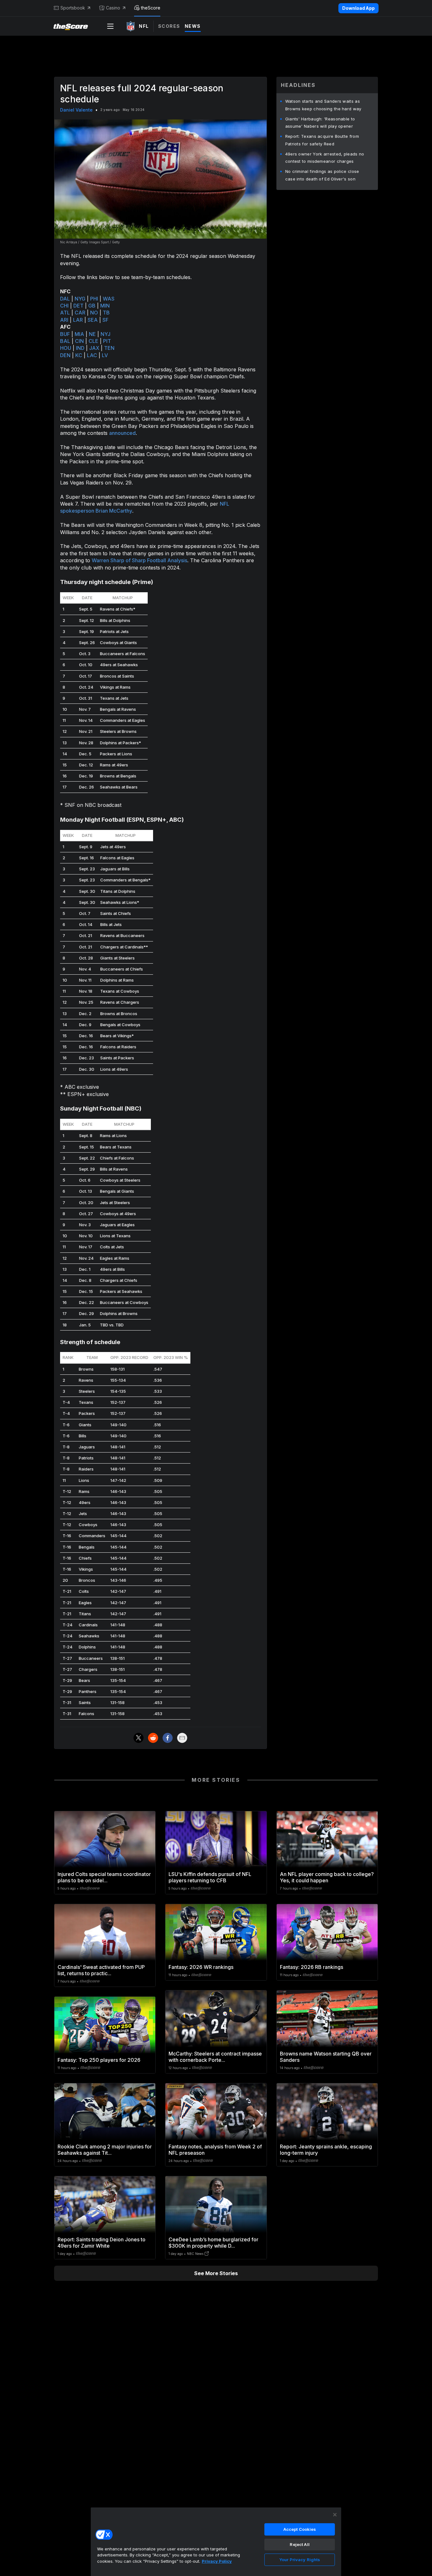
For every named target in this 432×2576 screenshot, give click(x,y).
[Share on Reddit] (153, 1738)
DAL (65, 299)
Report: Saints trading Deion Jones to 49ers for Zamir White (102, 2243)
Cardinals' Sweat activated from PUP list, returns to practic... (101, 1970)
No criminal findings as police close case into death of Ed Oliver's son (322, 175)
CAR (80, 313)
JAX (94, 348)
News (193, 26)
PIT (107, 341)
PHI (94, 299)
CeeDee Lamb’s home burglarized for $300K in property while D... (213, 2243)
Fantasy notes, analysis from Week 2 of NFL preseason (215, 2150)
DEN (65, 355)
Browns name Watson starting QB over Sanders (326, 2057)
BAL (65, 341)
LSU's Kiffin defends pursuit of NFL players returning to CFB (210, 1877)
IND (80, 348)
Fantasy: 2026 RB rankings (312, 1967)
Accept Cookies (300, 2529)
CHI (64, 306)
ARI (64, 320)
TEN (109, 348)
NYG (80, 299)
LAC (92, 355)
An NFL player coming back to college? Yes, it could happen (327, 1877)
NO (94, 313)
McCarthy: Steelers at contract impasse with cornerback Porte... (215, 2057)
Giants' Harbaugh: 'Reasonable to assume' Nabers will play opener (320, 123)
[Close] (335, 2515)
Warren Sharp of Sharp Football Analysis (139, 560)
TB (106, 313)
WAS (109, 299)
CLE (93, 341)
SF (105, 320)
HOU (66, 348)
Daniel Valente (76, 110)
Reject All (299, 2544)
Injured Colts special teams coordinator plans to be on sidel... (104, 1877)
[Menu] (110, 26)
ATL (65, 313)
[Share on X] (139, 1738)
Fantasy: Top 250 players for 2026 (99, 2060)
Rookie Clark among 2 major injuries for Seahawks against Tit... (105, 2150)
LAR (78, 320)
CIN (79, 341)
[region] (216, 2542)
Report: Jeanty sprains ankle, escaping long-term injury (326, 2150)
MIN (105, 306)
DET (78, 306)
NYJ (105, 334)
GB (92, 306)
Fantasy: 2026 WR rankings (201, 1967)
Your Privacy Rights (300, 2560)
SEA (93, 320)
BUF (65, 334)
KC (79, 355)
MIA (79, 334)
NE (92, 334)
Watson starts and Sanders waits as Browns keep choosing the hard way (323, 105)
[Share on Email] (182, 1738)
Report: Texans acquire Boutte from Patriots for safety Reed (322, 140)
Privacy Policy (217, 2561)
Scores (169, 26)
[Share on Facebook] (168, 1738)
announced (122, 433)
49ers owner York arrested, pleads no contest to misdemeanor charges (325, 158)
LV (105, 355)
